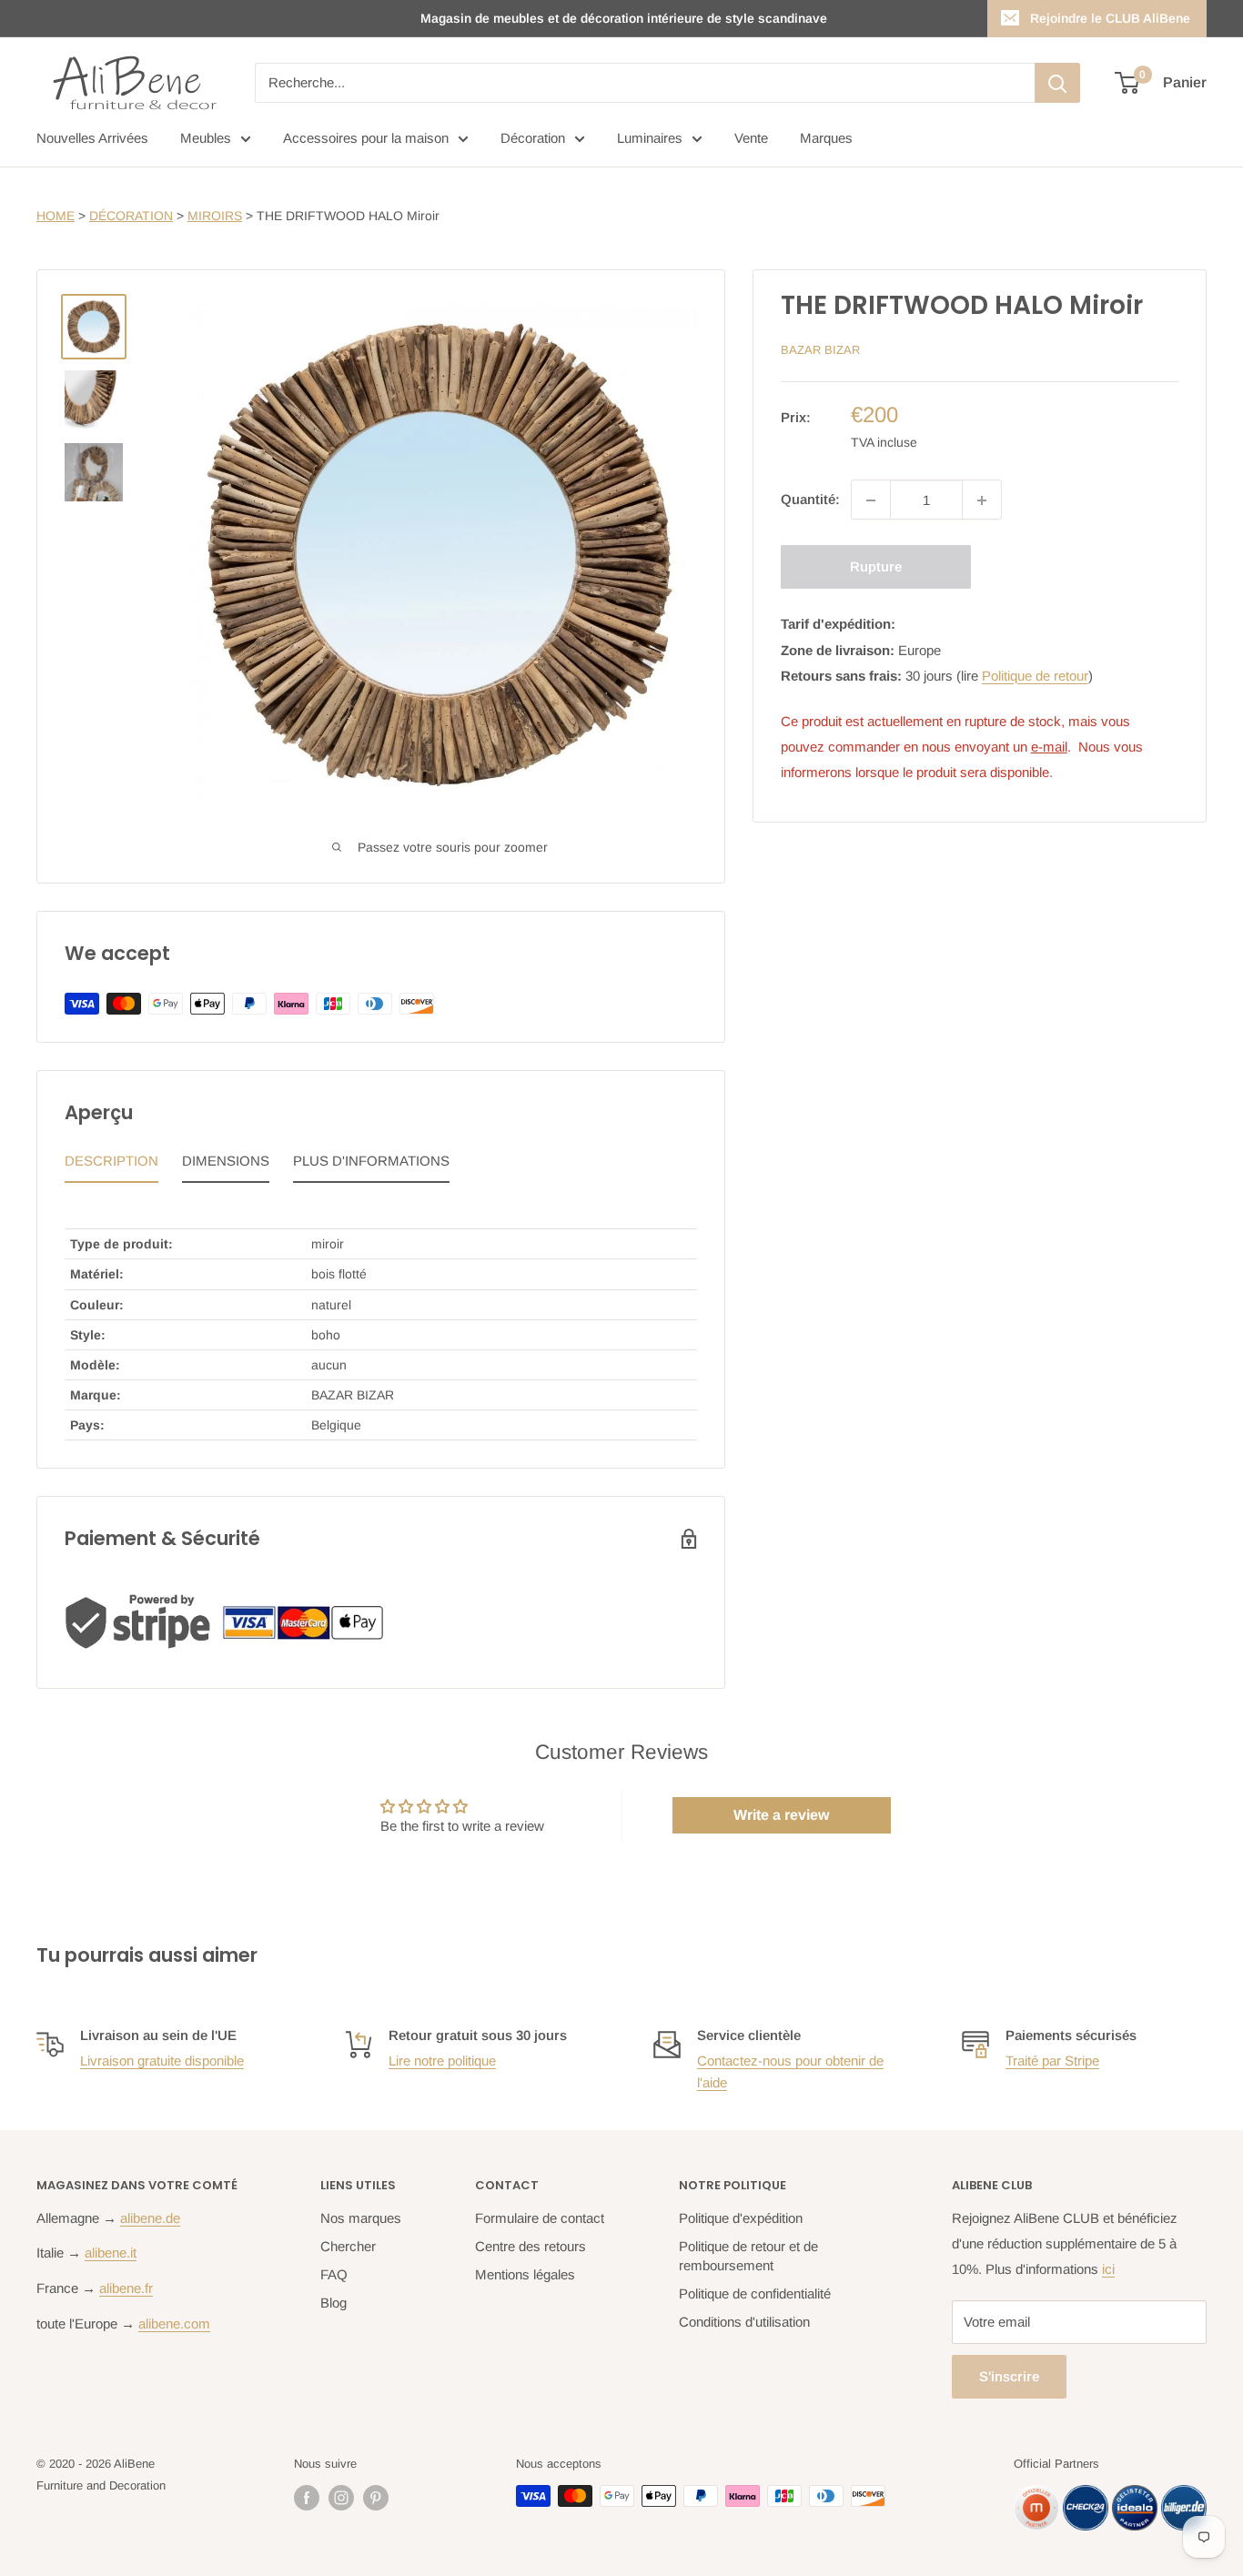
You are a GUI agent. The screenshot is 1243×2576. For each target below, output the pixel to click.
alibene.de (150, 2218)
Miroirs (215, 216)
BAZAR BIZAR (820, 350)
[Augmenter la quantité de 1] (982, 500)
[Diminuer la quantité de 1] (871, 500)
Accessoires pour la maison (366, 138)
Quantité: (810, 500)
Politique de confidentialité (755, 2293)
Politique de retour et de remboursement (748, 2256)
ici (1108, 2269)
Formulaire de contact (540, 2218)
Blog (333, 2303)
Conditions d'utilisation (744, 2322)
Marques (826, 138)
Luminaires (650, 138)
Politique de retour (1035, 676)
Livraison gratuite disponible (162, 2061)
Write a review (781, 1815)
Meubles (206, 138)
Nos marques (361, 2218)
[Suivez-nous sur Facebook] (307, 2498)
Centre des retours (531, 2246)
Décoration (533, 138)
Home (56, 216)
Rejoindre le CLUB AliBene (1110, 18)
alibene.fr (126, 2288)
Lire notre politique (442, 2061)
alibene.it (111, 2253)
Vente (751, 138)
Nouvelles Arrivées (92, 138)
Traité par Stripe (1052, 2061)
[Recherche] (1057, 83)
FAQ (334, 2274)
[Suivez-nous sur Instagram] (341, 2498)
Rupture (876, 567)
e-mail (1049, 747)
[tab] (111, 1166)
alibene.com (174, 2323)
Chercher (348, 2246)
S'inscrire (1009, 2376)
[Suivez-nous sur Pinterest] (376, 2498)
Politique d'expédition (741, 2218)
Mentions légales (525, 2274)
